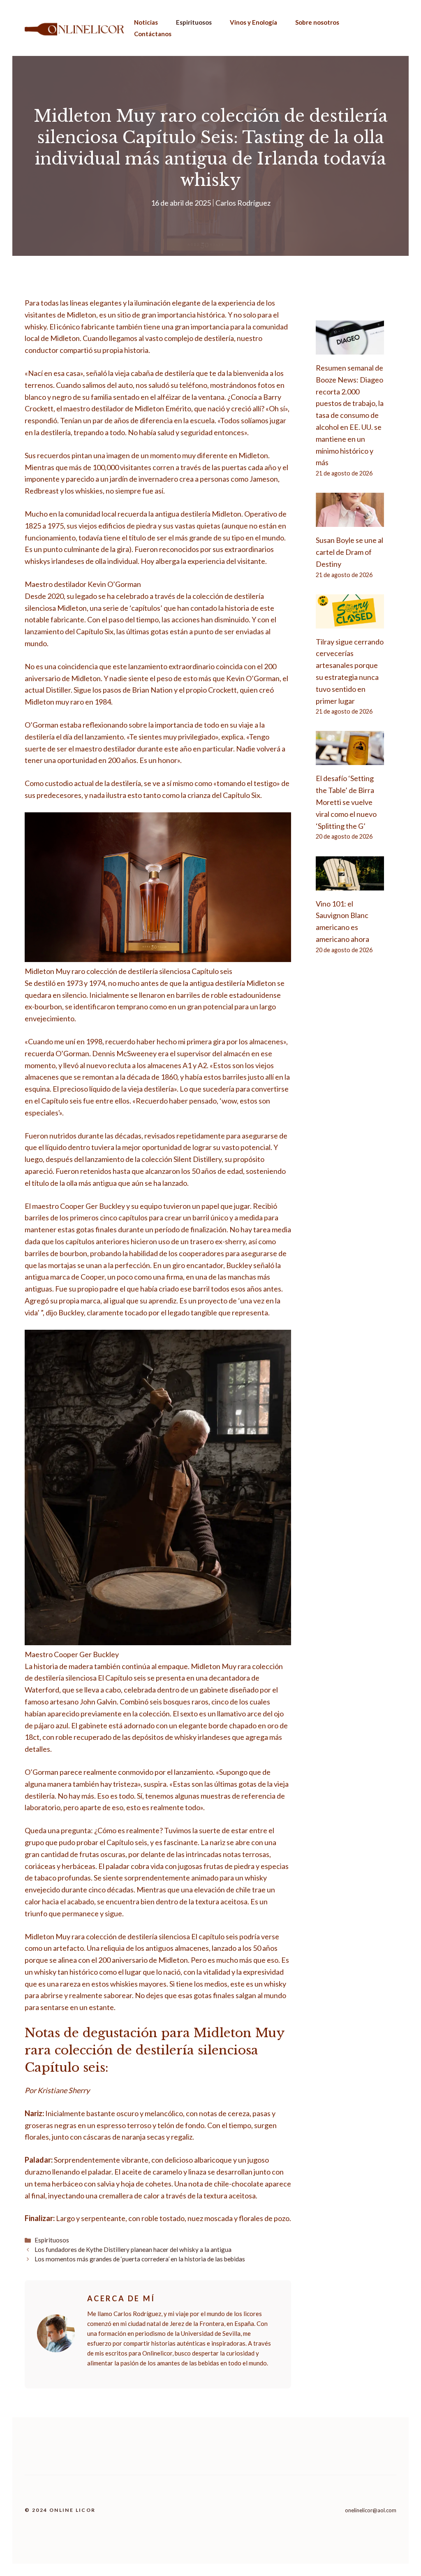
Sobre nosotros (317, 22)
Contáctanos (153, 34)
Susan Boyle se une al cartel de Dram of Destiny (349, 552)
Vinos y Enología (253, 22)
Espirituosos (194, 22)
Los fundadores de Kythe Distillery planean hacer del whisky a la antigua (133, 2249)
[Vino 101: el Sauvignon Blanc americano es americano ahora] (350, 884)
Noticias (146, 22)
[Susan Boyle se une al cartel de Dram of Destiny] (350, 521)
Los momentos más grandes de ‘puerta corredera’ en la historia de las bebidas (140, 2259)
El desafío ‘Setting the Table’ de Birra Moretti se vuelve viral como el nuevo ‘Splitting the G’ (346, 802)
